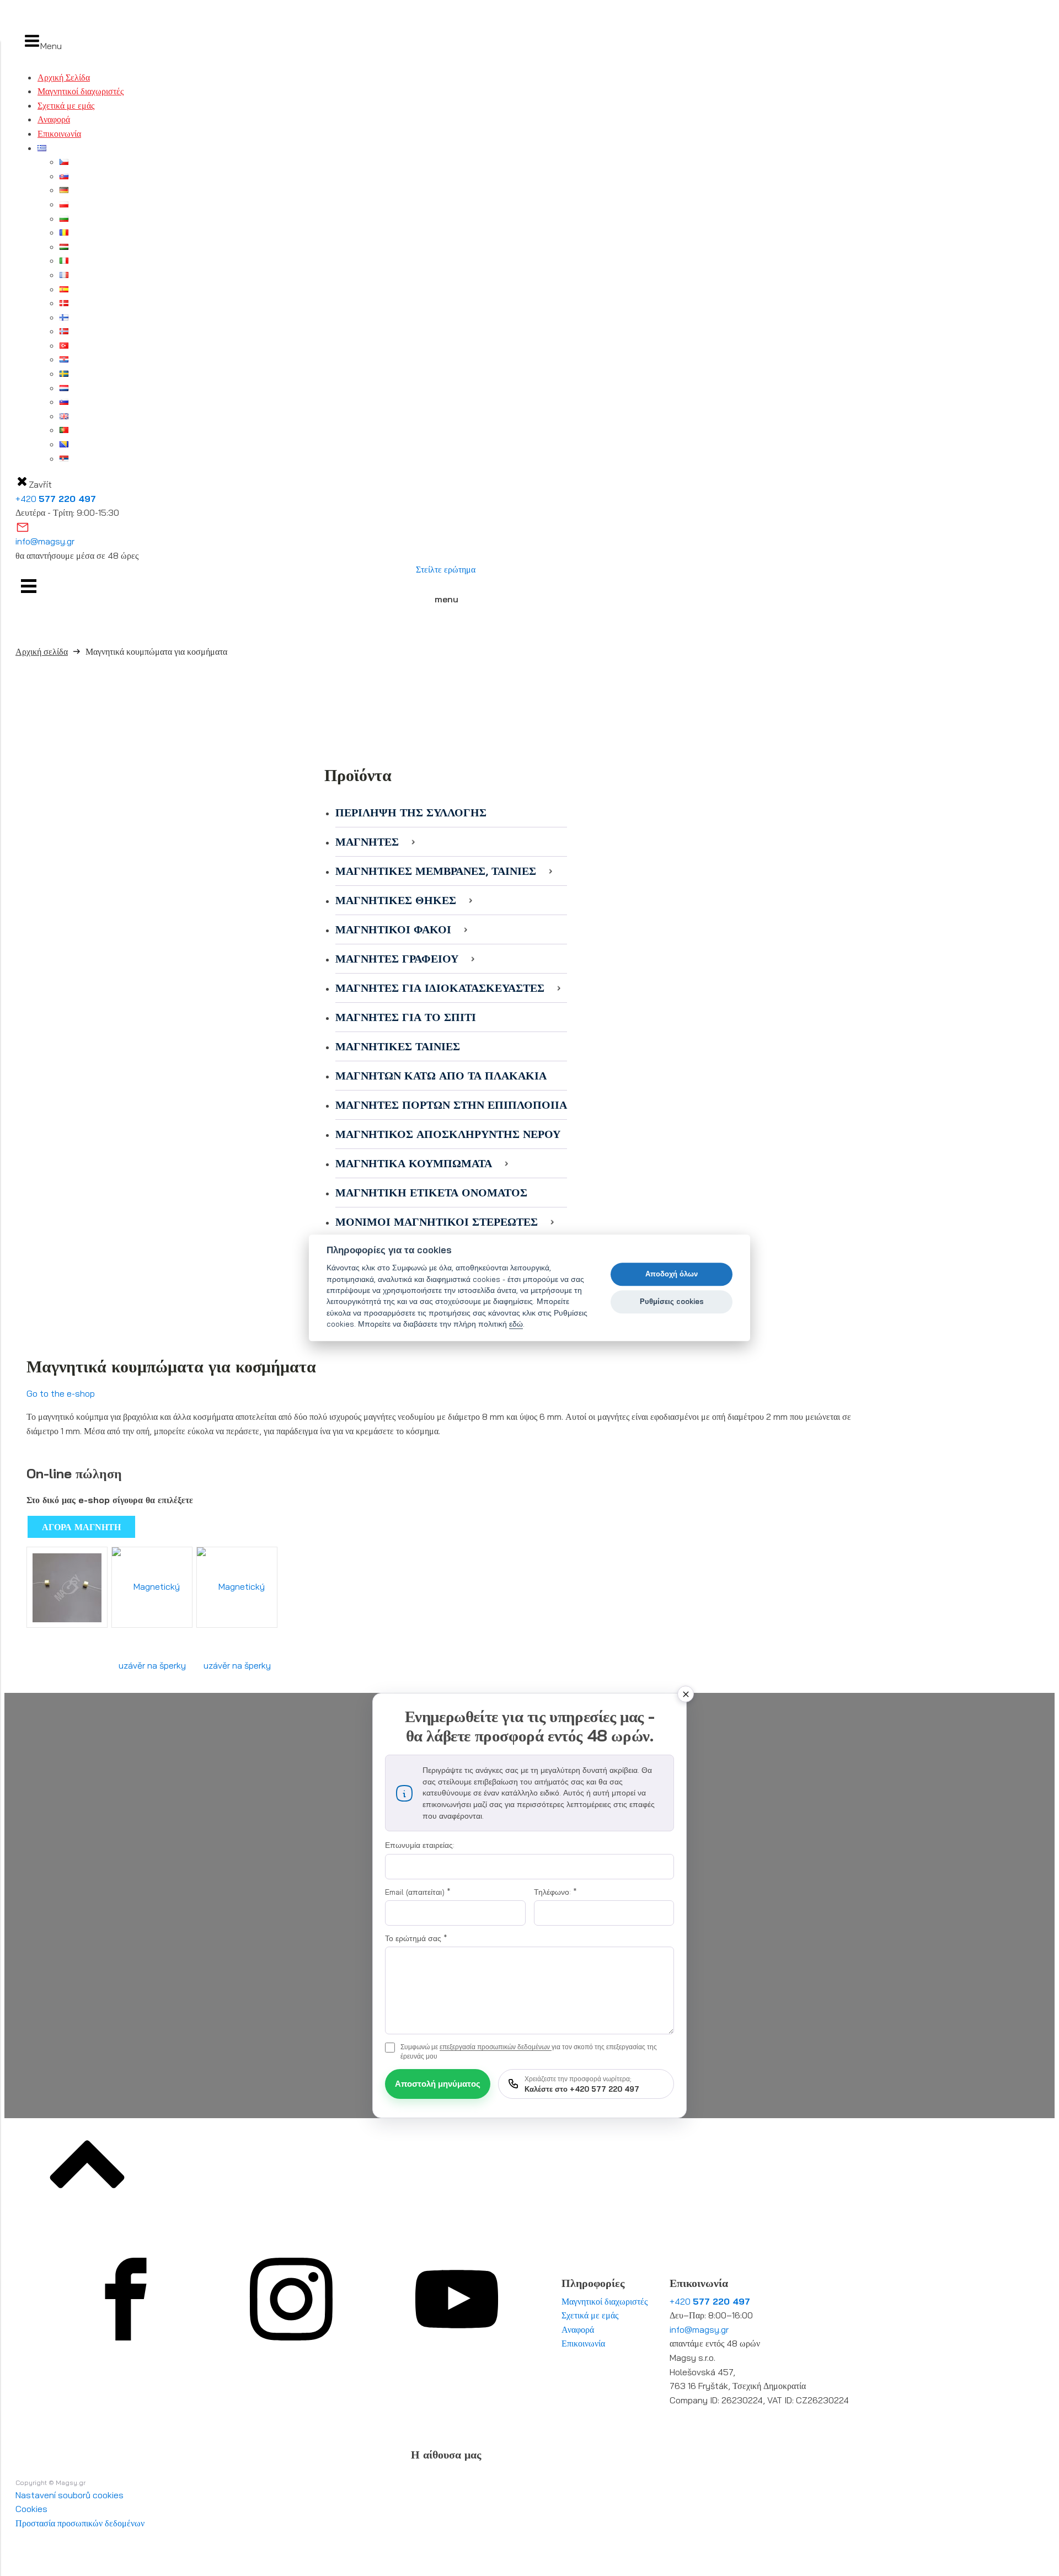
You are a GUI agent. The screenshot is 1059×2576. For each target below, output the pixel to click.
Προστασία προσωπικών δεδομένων (80, 2523)
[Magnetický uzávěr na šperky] (67, 1587)
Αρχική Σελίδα (64, 77)
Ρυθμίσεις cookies (672, 1301)
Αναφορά (54, 119)
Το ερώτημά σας (416, 1938)
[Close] (686, 1694)
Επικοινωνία (59, 133)
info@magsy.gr (45, 541)
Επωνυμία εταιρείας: (420, 1845)
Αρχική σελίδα (42, 651)
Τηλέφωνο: (555, 1892)
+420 (56, 499)
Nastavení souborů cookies (69, 2495)
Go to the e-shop (61, 1393)
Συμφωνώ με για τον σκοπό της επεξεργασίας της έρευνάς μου (529, 2051)
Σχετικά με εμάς (66, 105)
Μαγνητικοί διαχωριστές (81, 91)
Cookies (31, 2509)
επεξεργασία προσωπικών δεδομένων (496, 2047)
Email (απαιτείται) (418, 1892)
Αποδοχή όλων (672, 1274)
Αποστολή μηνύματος (438, 2084)
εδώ (516, 1324)
